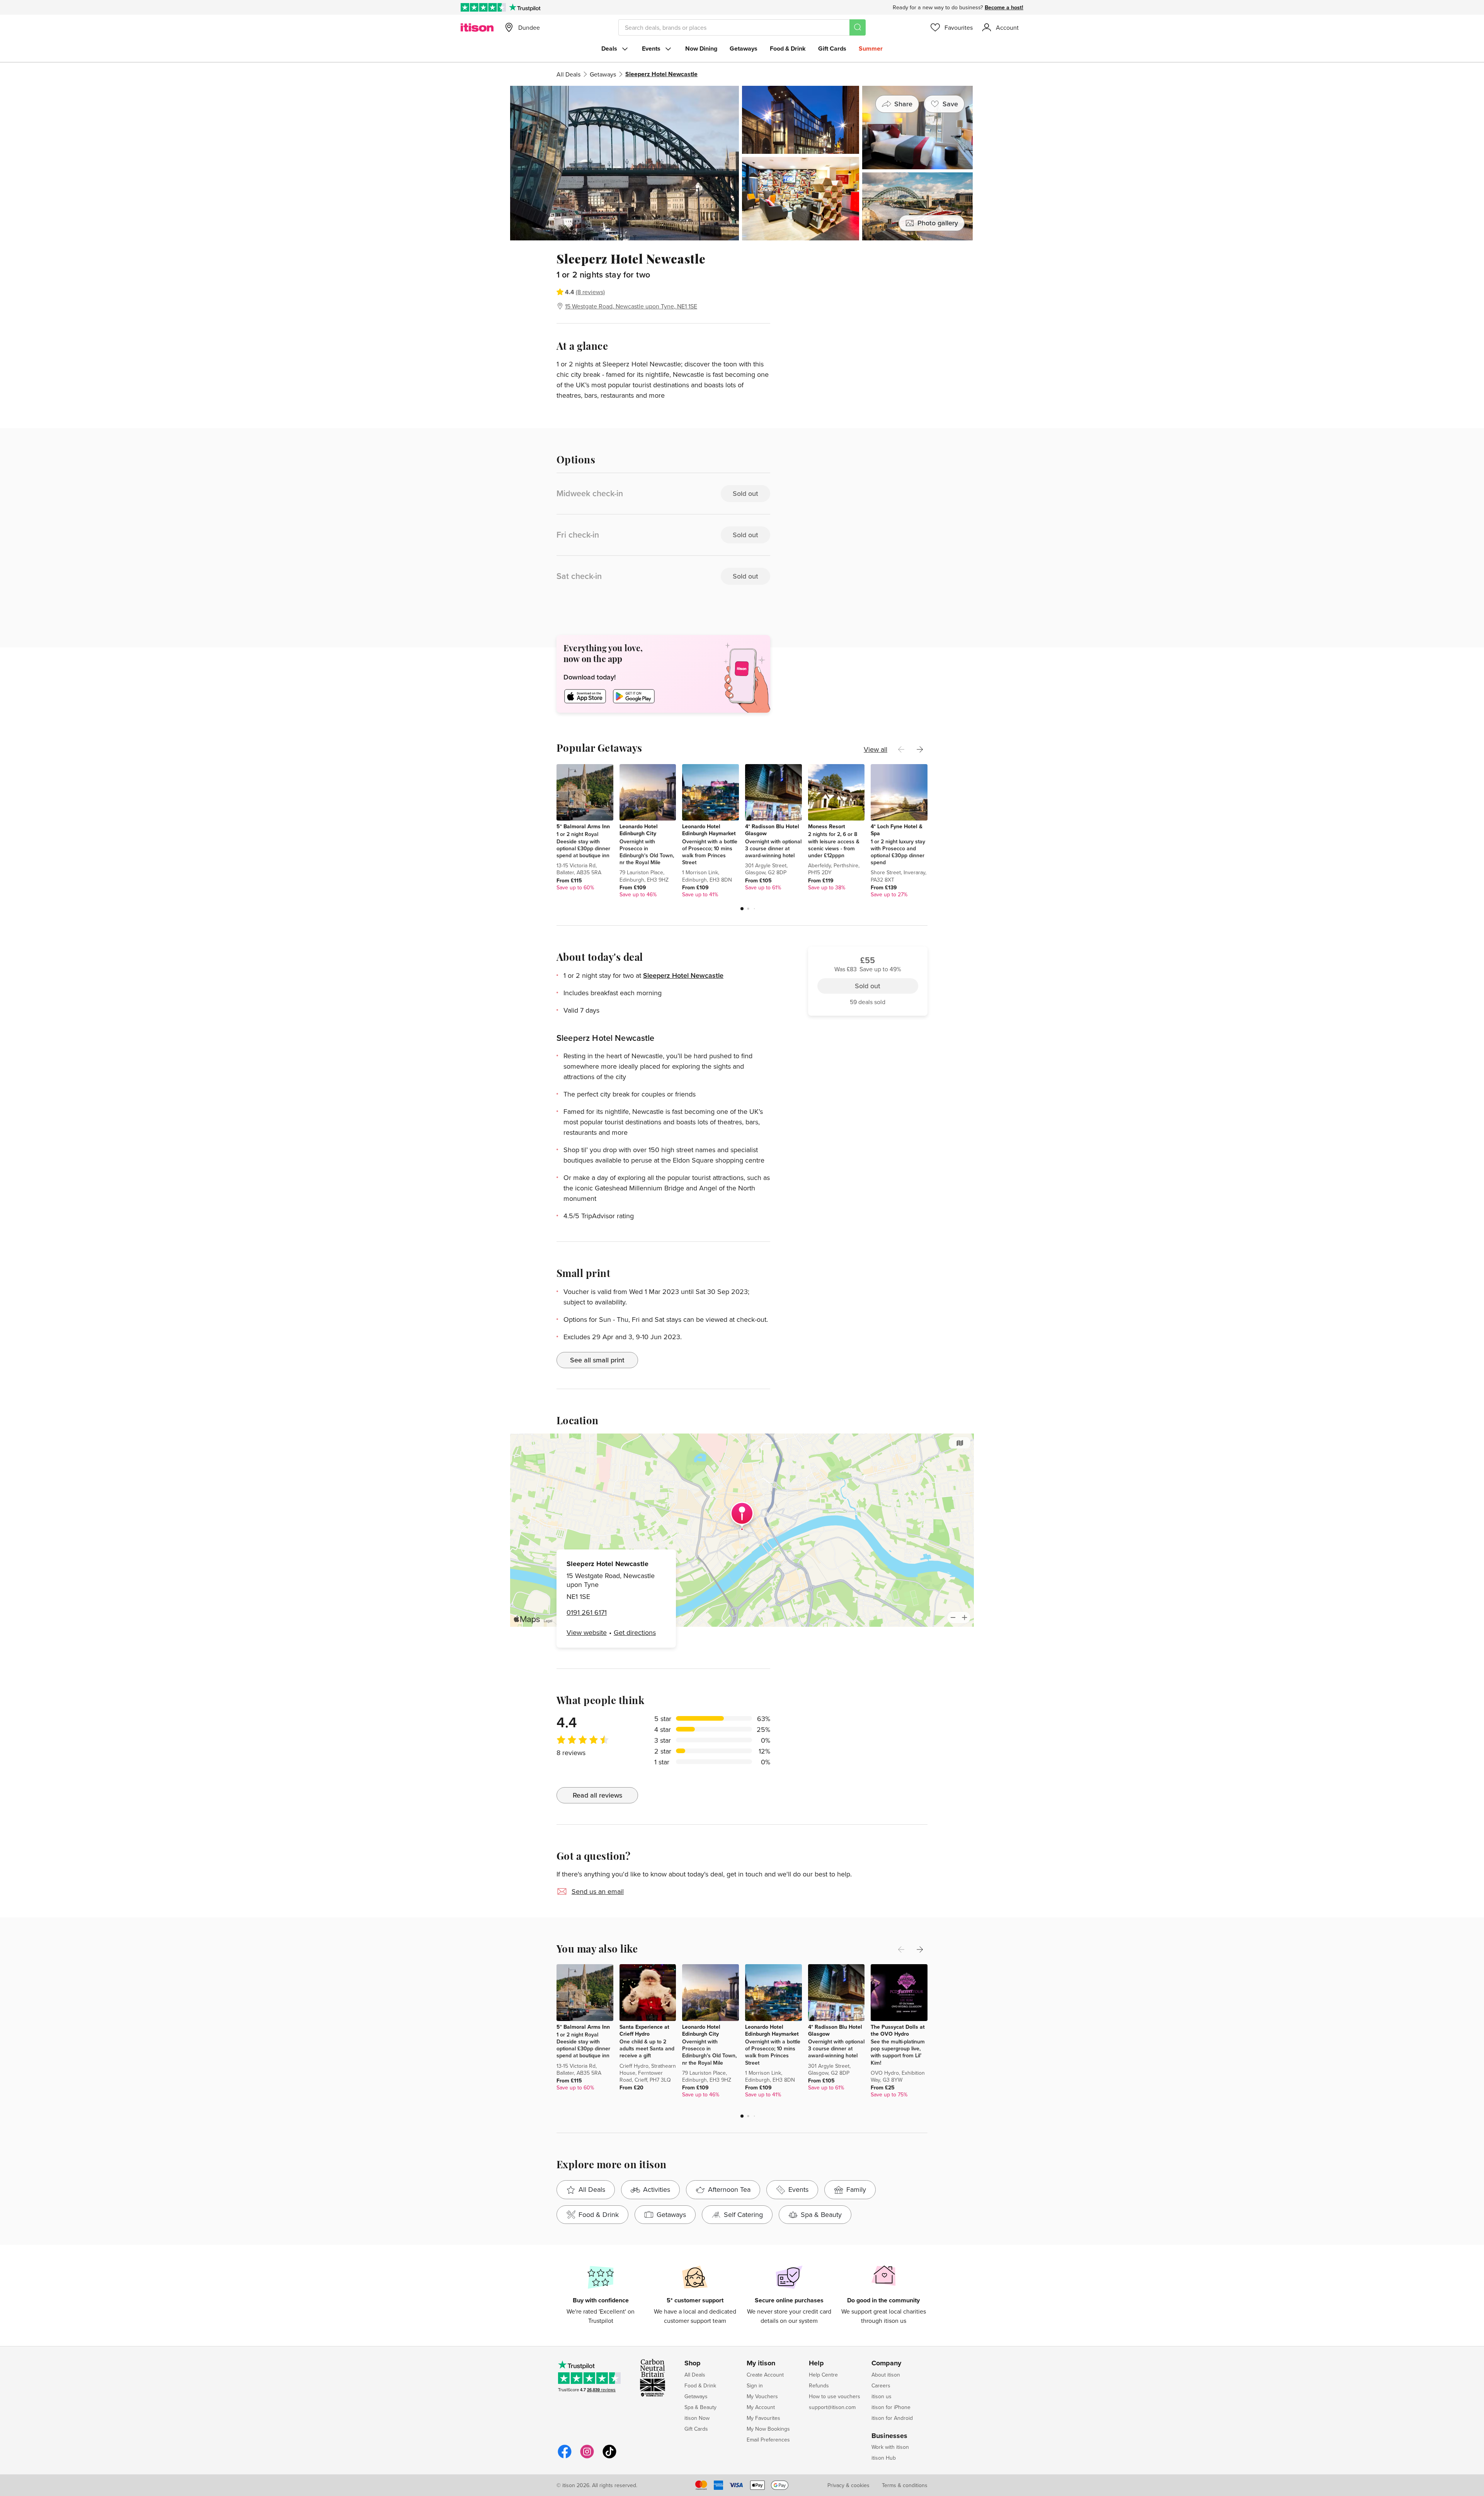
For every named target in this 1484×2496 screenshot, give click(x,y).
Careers (881, 2385)
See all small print (597, 1360)
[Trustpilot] (525, 7)
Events (651, 49)
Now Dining (701, 49)
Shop (693, 2363)
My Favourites (763, 2418)
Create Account (765, 2375)
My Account (761, 2407)
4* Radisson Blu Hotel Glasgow (772, 830)
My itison (761, 2363)
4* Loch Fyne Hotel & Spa (897, 830)
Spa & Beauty (700, 2407)
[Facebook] (565, 2457)
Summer (871, 49)
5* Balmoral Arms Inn (583, 826)
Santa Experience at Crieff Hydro (644, 2030)
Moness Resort (827, 826)
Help (816, 2363)
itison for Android (892, 2418)
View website (587, 1632)
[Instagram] (587, 2457)
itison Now (697, 2418)
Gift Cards (832, 49)
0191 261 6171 (587, 1612)
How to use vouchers (835, 2396)
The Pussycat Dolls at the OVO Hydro (898, 2030)
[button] (742, 909)
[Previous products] (901, 749)
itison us (882, 2396)
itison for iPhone (891, 2407)
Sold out (868, 294)
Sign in (755, 2385)
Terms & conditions (905, 2485)
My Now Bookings (768, 2429)
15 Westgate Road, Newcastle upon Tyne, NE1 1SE (631, 306)
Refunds (819, 2385)
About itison (886, 2375)
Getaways (744, 49)
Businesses (889, 2436)
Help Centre (823, 2375)
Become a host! (1004, 7)
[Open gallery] (742, 163)
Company (886, 2363)
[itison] (477, 27)
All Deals (568, 74)
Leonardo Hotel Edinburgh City (639, 830)
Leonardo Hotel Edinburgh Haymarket (709, 830)
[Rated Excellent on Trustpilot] (483, 7)
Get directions (635, 1632)
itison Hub (884, 2458)
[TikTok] (609, 2457)
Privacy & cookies (848, 2485)
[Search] (858, 27)
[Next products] (920, 749)
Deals (609, 49)
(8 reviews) (590, 292)
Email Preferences (768, 2440)
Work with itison (890, 2447)
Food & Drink (788, 49)
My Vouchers (762, 2396)
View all (876, 749)
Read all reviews (597, 1795)
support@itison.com (832, 2407)
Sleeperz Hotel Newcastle (683, 975)
